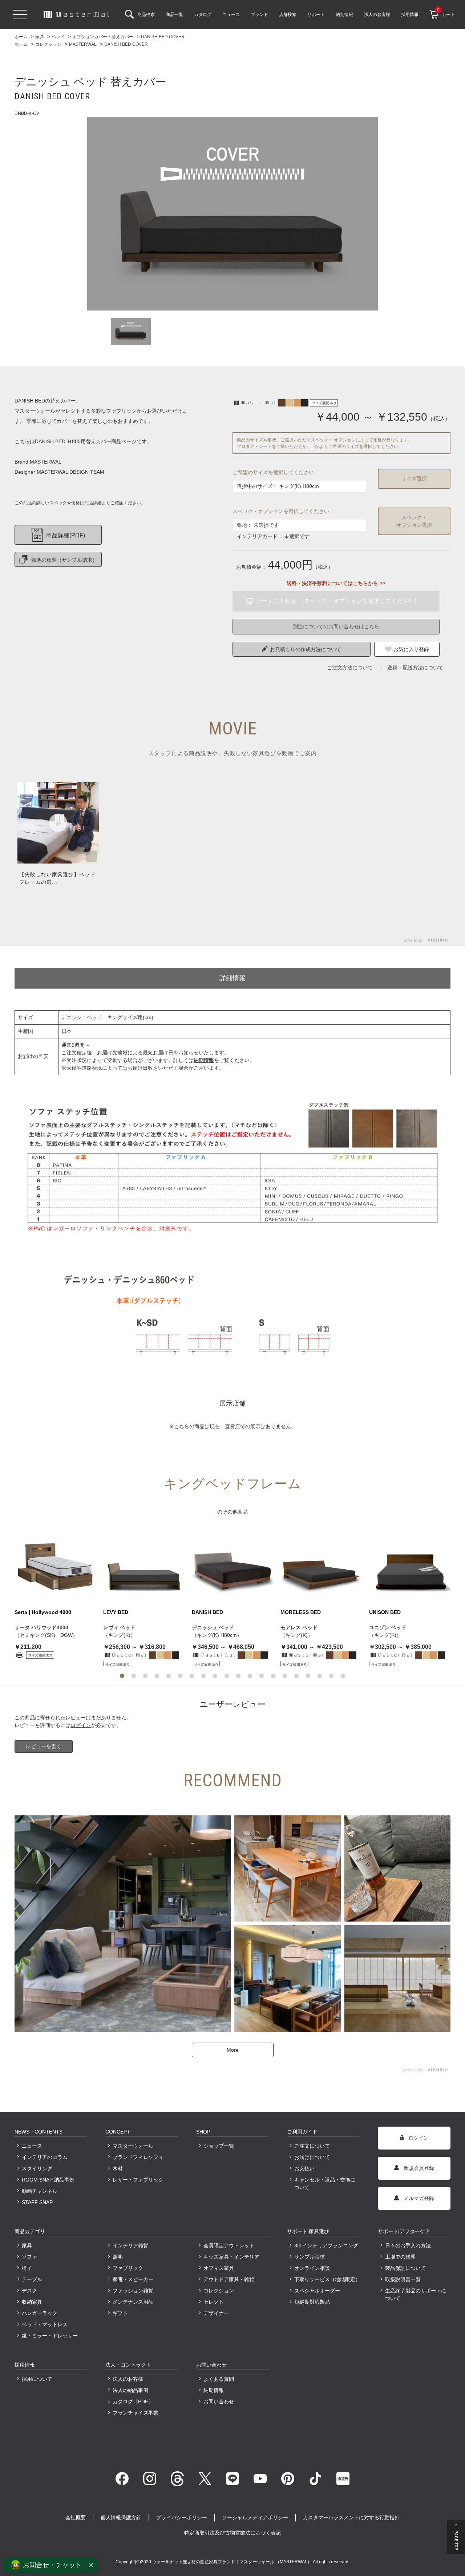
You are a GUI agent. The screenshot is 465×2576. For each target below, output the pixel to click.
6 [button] (180, 1676)
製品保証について (405, 2268)
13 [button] (262, 1676)
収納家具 (32, 2302)
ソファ (29, 2257)
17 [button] (308, 1676)
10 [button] (227, 1676)
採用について (37, 2379)
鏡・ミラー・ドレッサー (50, 2336)
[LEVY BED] (144, 1564)
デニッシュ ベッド (213, 1627)
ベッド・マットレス (45, 2324)
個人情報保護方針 (121, 2517)
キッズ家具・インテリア (231, 2257)
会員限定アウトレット (229, 2246)
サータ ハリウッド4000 (41, 1627)
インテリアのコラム (45, 2157)
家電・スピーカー (133, 2279)
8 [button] (203, 1676)
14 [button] (273, 1676)
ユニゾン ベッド (388, 1627)
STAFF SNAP (37, 2202)
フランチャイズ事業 (136, 2413)
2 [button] (134, 1676)
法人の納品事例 (130, 2390)
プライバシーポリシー (182, 2517)
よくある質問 (219, 2379)
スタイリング (37, 2168)
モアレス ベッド (299, 1627)
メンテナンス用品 (133, 2302)
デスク (29, 2291)
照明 (118, 2257)
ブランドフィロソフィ (138, 2157)
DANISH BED (207, 1612)
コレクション (219, 2291)
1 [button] (122, 1676)
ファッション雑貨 (133, 2291)
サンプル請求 (310, 2257)
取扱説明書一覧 (403, 2279)
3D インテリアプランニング (326, 2246)
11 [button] (238, 1676)
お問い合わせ (219, 2401)
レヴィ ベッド (119, 1627)
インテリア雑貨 (130, 2246)
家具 (27, 2246)
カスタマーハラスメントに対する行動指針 (351, 2517)
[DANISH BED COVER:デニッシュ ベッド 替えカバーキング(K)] (232, 214)
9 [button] (215, 1676)
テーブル (32, 2279)
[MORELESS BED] (321, 1564)
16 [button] (296, 1676)
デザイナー (216, 2313)
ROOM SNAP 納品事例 (48, 2180)
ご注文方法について (350, 668)
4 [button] (157, 1676)
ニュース (32, 2146)
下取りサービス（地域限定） (327, 2279)
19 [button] (331, 1676)
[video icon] (58, 823)
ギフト (120, 2313)
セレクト (214, 2302)
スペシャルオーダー (317, 2291)
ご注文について (312, 2146)
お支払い (304, 2168)
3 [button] (145, 1676)
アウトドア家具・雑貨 (229, 2279)
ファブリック (128, 2268)
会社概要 (76, 2517)
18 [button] (320, 1676)
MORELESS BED (301, 1612)
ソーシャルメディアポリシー (255, 2517)
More (233, 2050)
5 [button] (169, 1676)
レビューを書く (44, 1746)
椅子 (27, 2268)
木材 (118, 2168)
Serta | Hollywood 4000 (43, 1612)
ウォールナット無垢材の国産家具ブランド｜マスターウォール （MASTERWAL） (232, 2562)
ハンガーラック (40, 2313)
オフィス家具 (219, 2268)
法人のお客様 (128, 2379)
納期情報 (214, 2390)
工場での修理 (400, 2257)
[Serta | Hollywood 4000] (55, 1564)
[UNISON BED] (410, 1564)
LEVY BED (116, 1612)
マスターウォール (133, 2146)
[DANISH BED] (232, 1564)
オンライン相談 (312, 2268)
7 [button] (192, 1676)
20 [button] (343, 1676)
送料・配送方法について (415, 668)
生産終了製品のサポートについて (416, 2294)
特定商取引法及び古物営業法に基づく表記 (232, 2533)
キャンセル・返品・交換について (325, 2184)
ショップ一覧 (219, 2146)
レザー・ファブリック (138, 2180)
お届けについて (312, 2157)
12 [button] (250, 1676)
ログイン (81, 1725)
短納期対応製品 (312, 2302)
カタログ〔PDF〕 (133, 2401)
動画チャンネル (40, 2191)
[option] (232, 214)
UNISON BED (385, 1612)
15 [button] (285, 1676)
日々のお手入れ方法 (408, 2246)
